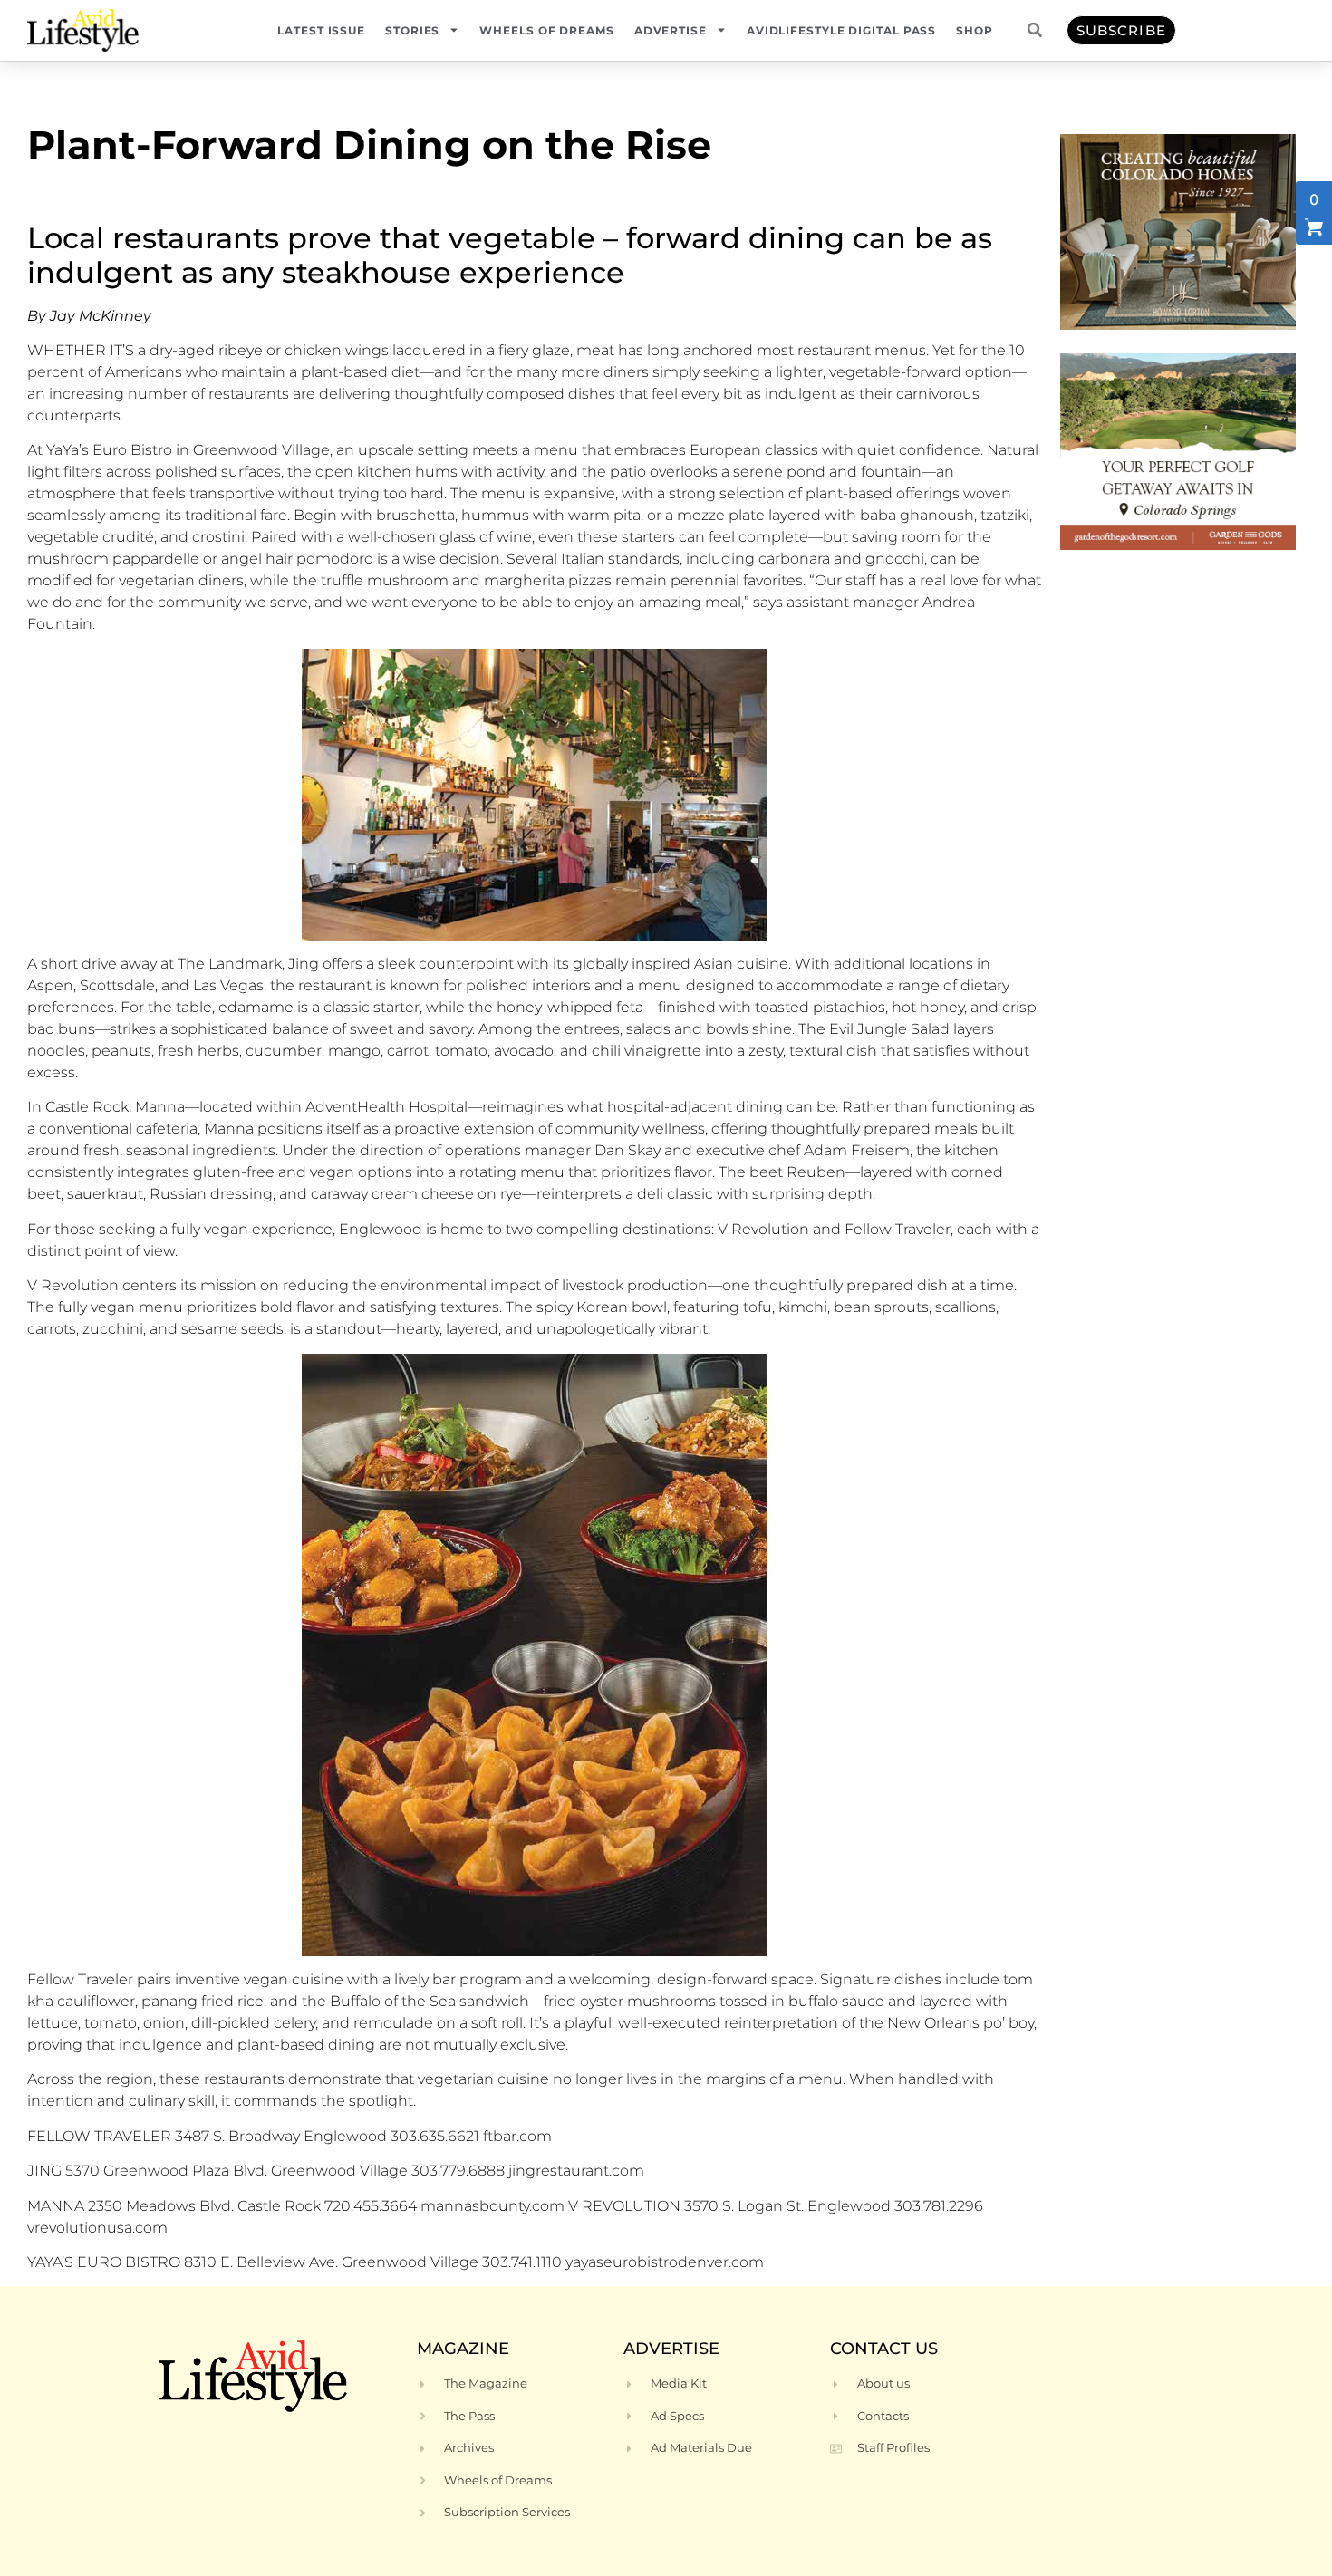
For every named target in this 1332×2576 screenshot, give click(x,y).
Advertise (671, 30)
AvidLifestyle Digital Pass (841, 30)
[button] (1035, 30)
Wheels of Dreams (546, 30)
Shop (975, 30)
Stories (412, 30)
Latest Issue (321, 30)
